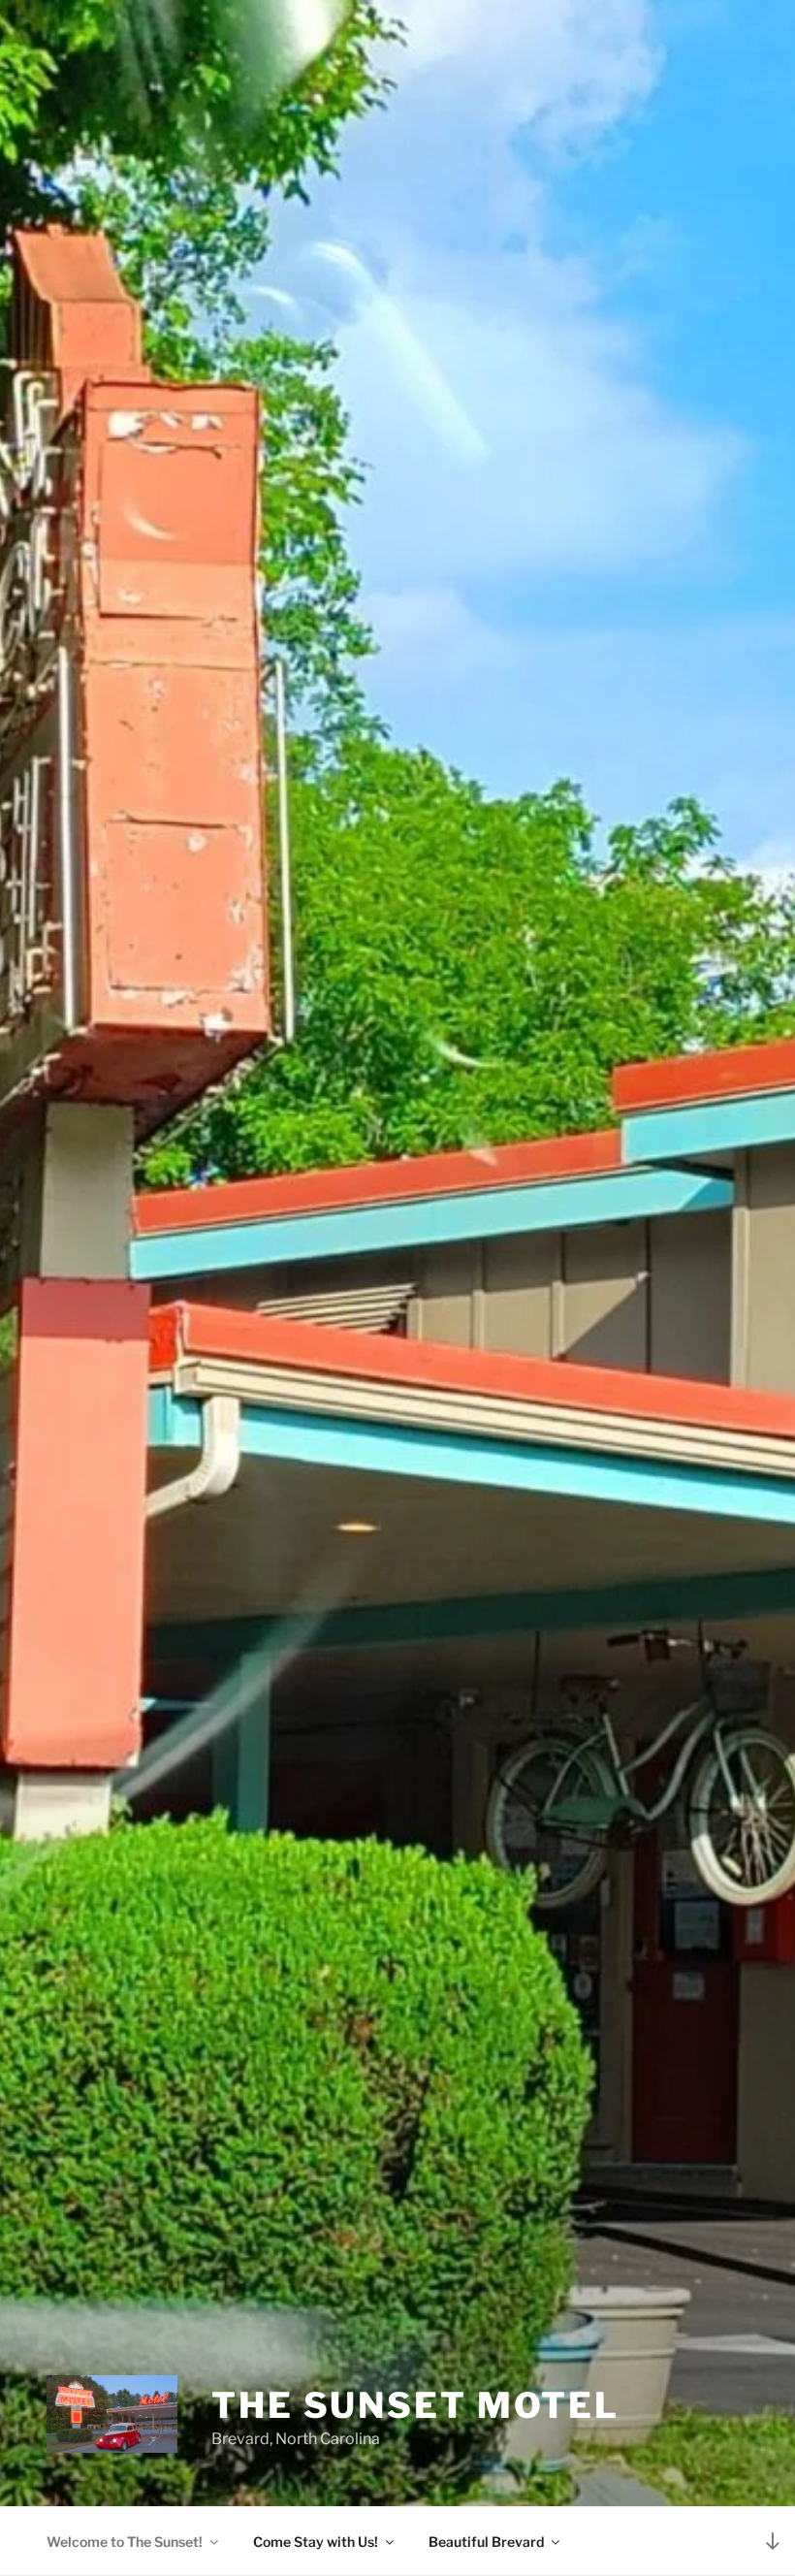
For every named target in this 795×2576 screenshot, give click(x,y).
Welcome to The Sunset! (125, 2542)
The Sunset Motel (415, 2405)
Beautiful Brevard (486, 2542)
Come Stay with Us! (316, 2542)
